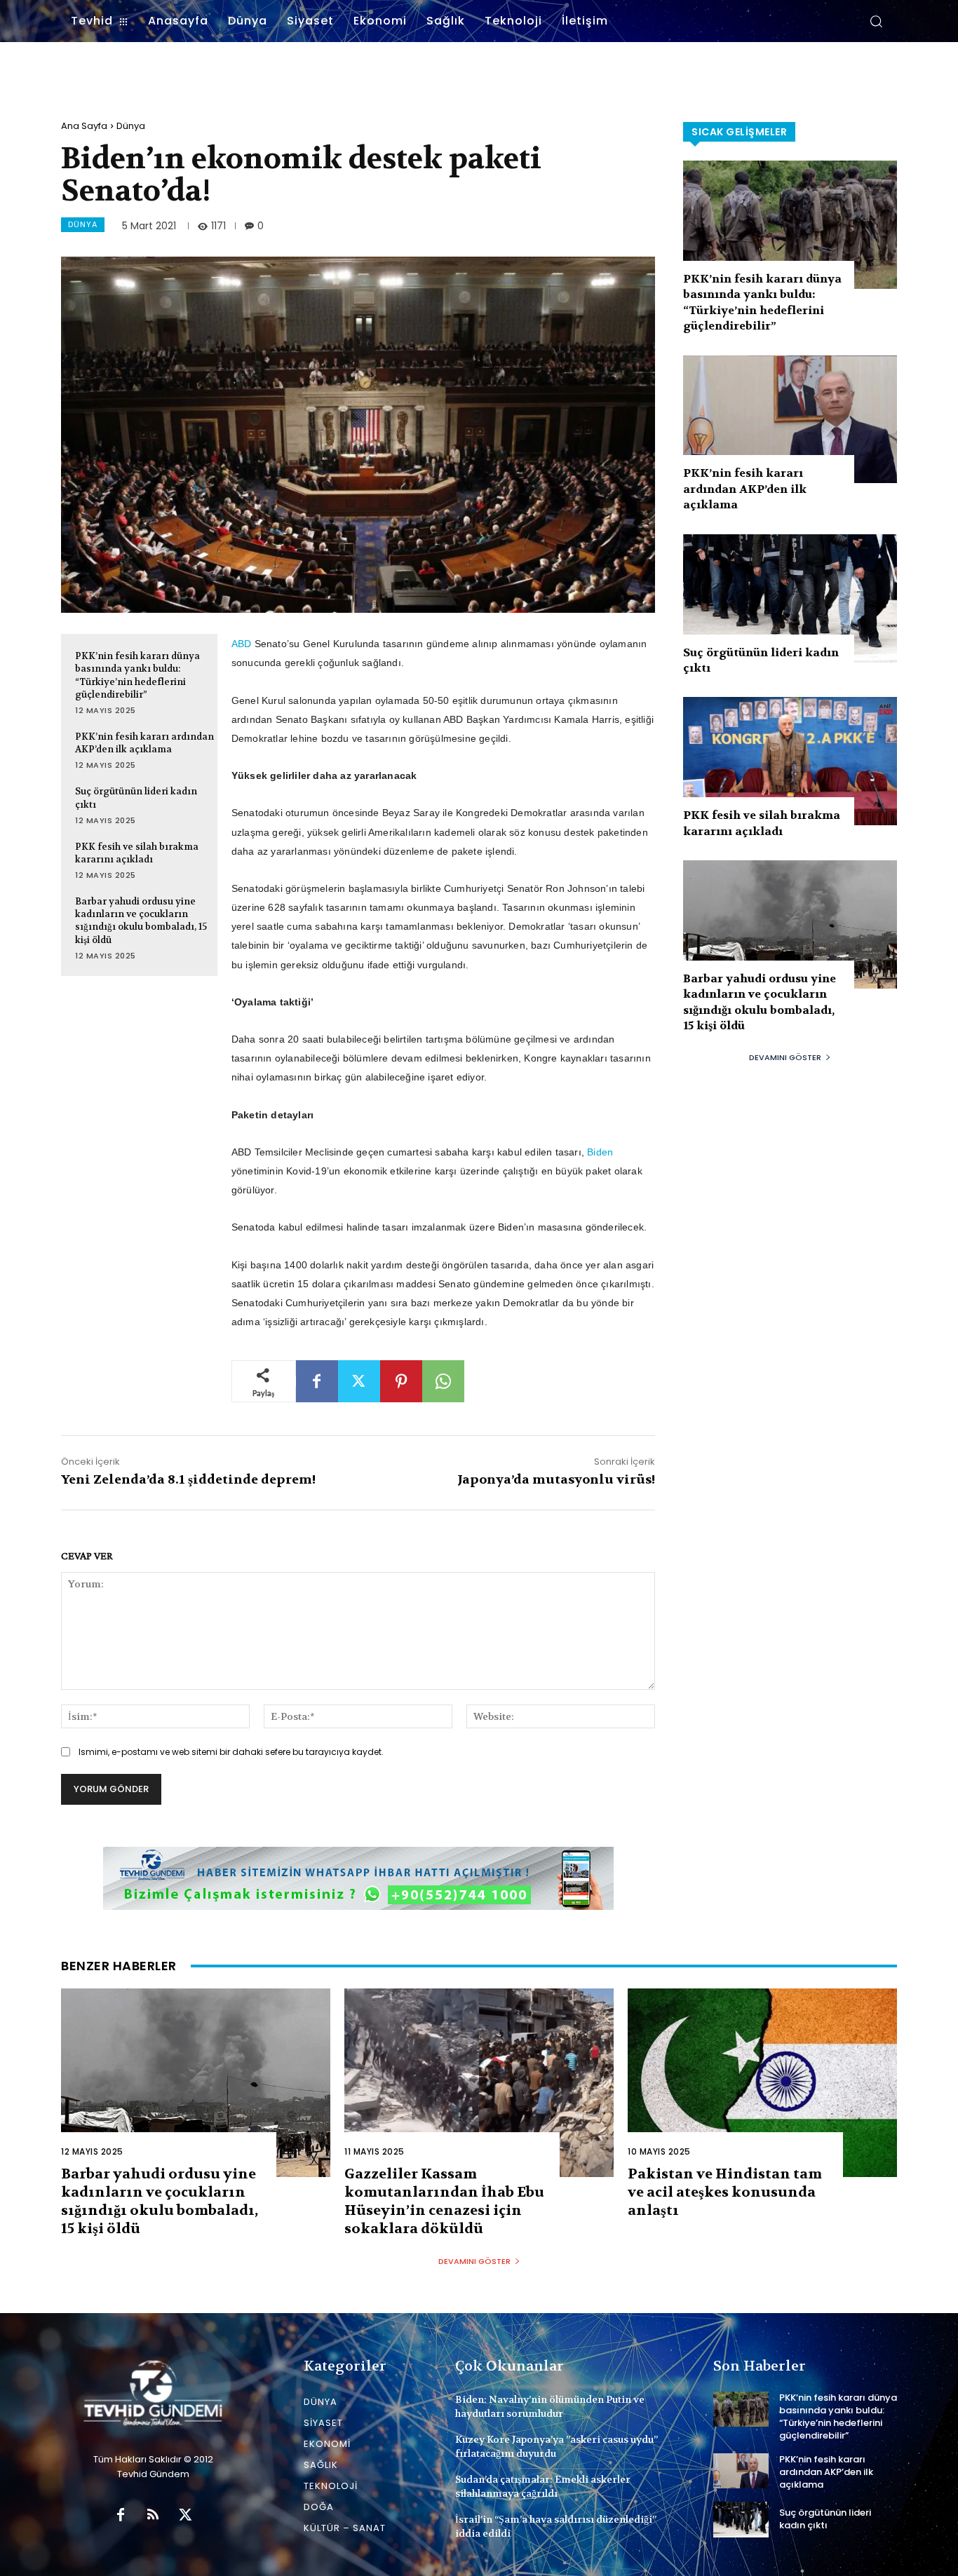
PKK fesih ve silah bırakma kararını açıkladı (137, 853)
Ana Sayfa (84, 126)
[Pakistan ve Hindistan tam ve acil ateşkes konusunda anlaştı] (762, 2083)
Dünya (131, 126)
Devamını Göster (785, 1057)
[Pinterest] (401, 1381)
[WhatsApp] (443, 1381)
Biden (600, 1152)
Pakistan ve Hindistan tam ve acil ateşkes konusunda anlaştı (725, 2192)
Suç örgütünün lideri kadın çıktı (825, 2519)
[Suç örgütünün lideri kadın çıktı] (790, 598)
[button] (876, 21)
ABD (242, 644)
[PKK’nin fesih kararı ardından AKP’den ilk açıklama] (790, 420)
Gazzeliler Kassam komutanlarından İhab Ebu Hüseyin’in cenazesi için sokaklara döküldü (444, 2201)
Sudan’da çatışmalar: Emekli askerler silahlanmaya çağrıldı (543, 2486)
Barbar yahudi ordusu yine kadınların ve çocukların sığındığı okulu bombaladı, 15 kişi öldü (141, 921)
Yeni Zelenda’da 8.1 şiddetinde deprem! (188, 1480)
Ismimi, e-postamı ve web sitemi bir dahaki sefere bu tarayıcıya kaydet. (231, 1752)
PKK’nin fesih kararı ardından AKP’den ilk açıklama (144, 743)
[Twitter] (359, 1381)
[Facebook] (317, 1381)
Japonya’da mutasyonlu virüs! (556, 1480)
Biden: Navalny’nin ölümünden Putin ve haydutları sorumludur (550, 2406)
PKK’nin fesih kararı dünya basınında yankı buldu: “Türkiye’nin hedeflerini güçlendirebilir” (137, 675)
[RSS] (153, 2516)
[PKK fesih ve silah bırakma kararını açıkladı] (790, 761)
